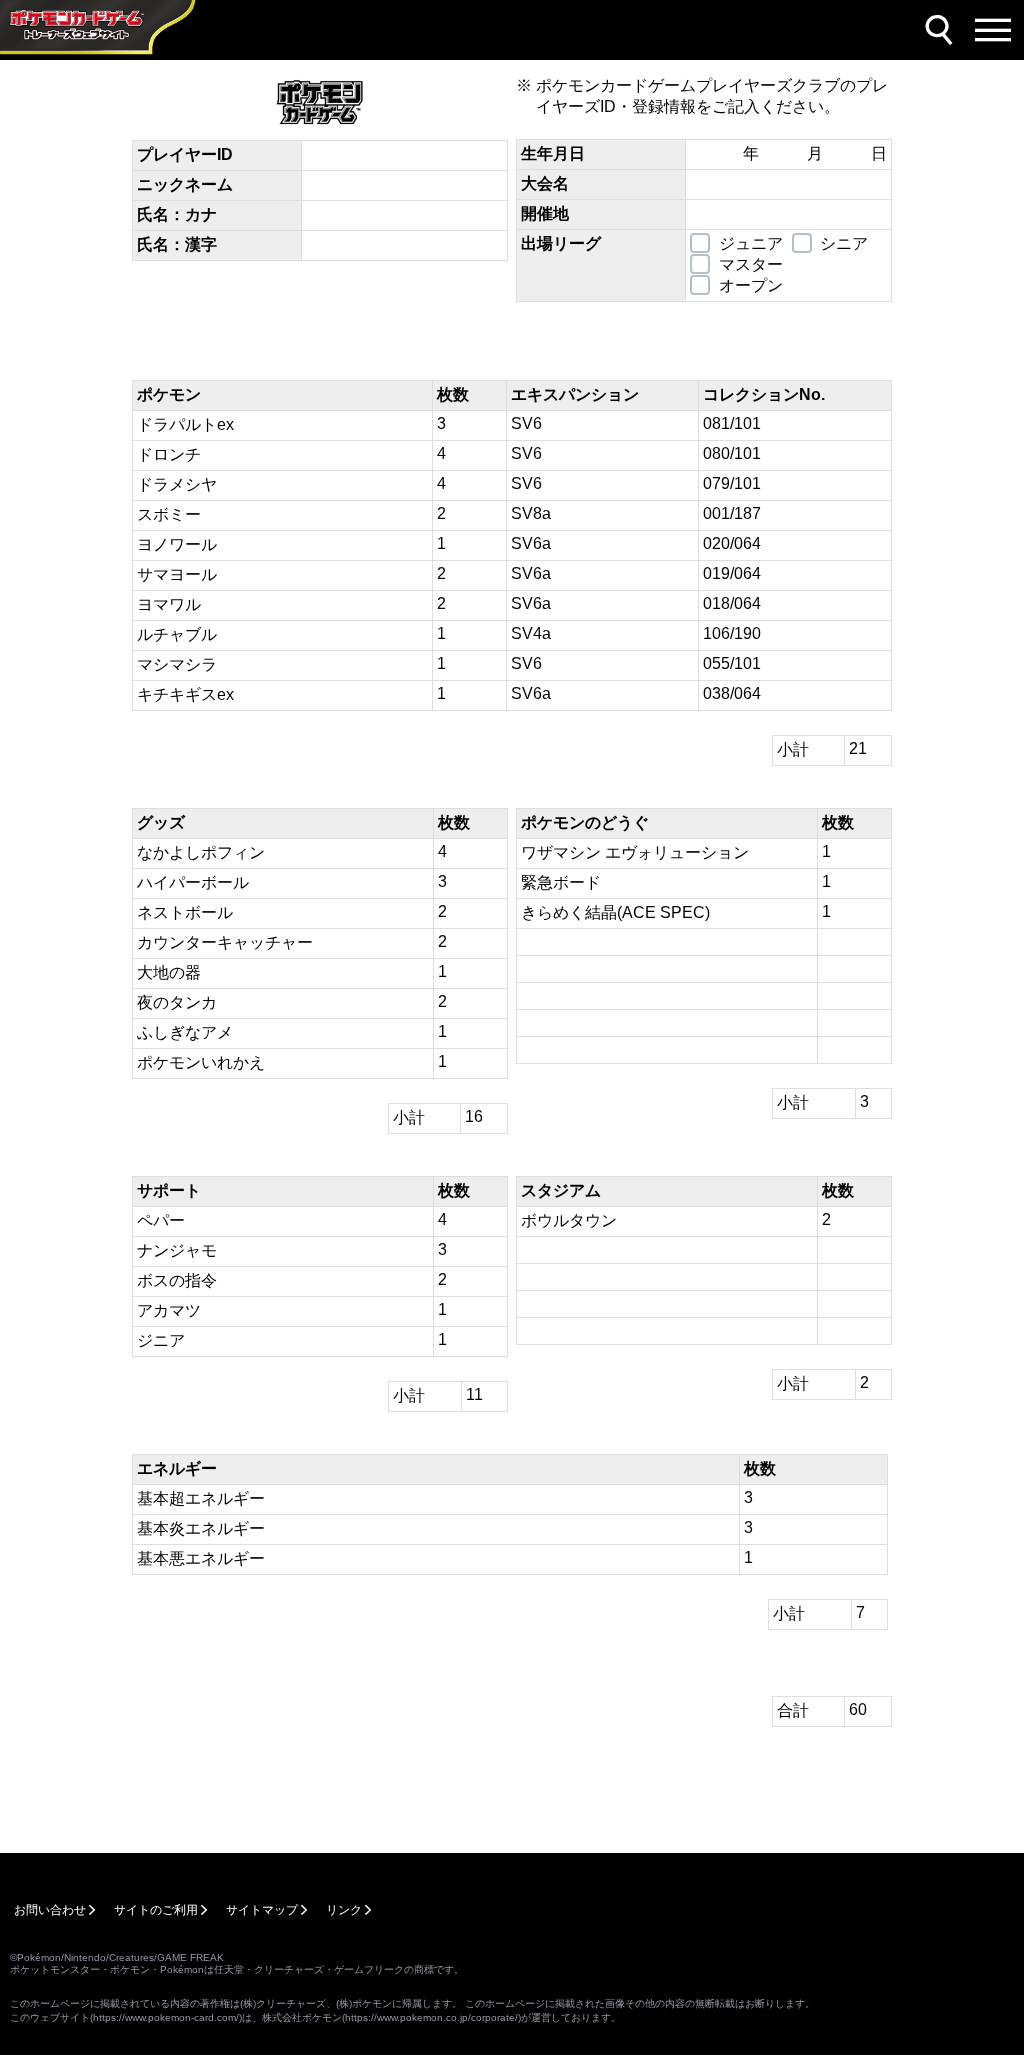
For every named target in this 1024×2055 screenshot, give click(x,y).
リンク (344, 1910)
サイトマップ (262, 1910)
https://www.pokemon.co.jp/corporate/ (431, 2017)
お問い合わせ (50, 1910)
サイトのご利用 (156, 1910)
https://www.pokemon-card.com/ (166, 2017)
